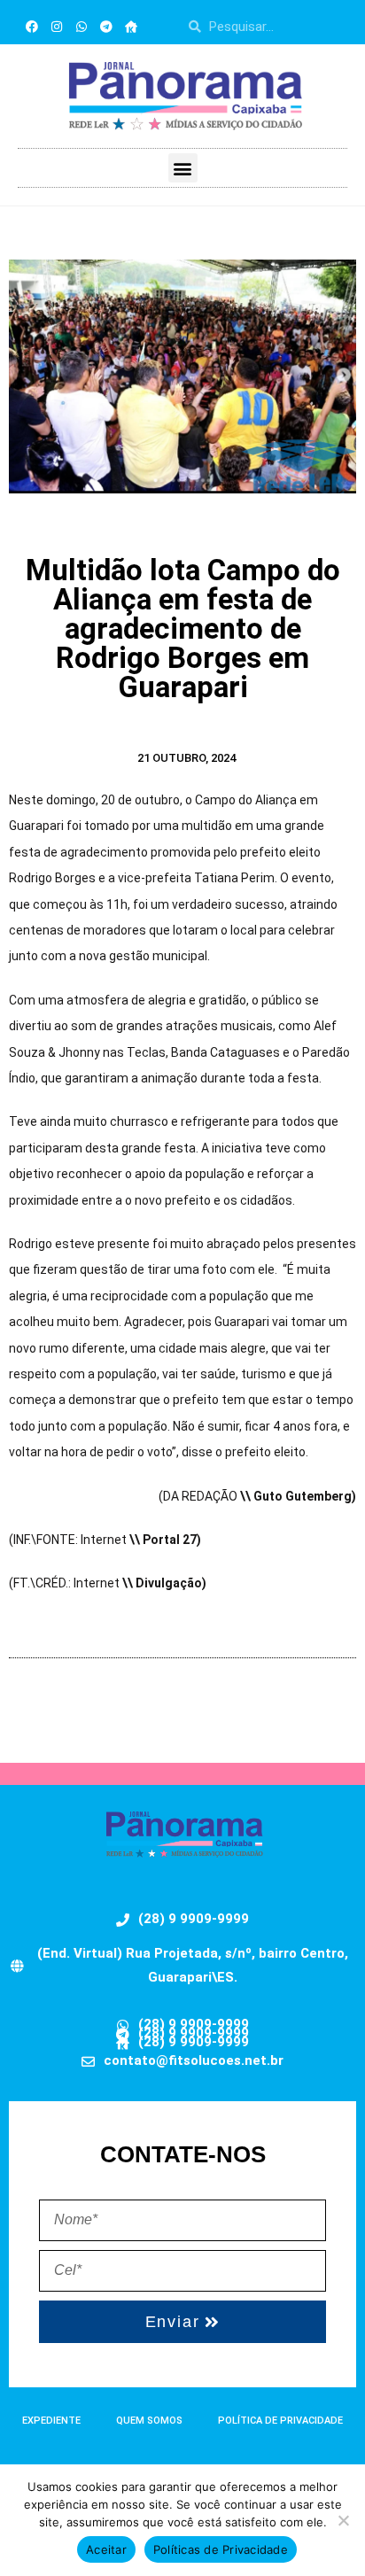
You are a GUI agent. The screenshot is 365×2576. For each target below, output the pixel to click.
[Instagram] (57, 27)
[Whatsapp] (82, 27)
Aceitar (106, 2549)
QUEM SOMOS (149, 2421)
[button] (183, 168)
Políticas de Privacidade (221, 2549)
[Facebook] (32, 27)
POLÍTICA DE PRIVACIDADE (280, 2421)
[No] (343, 2520)
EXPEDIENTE (51, 2421)
